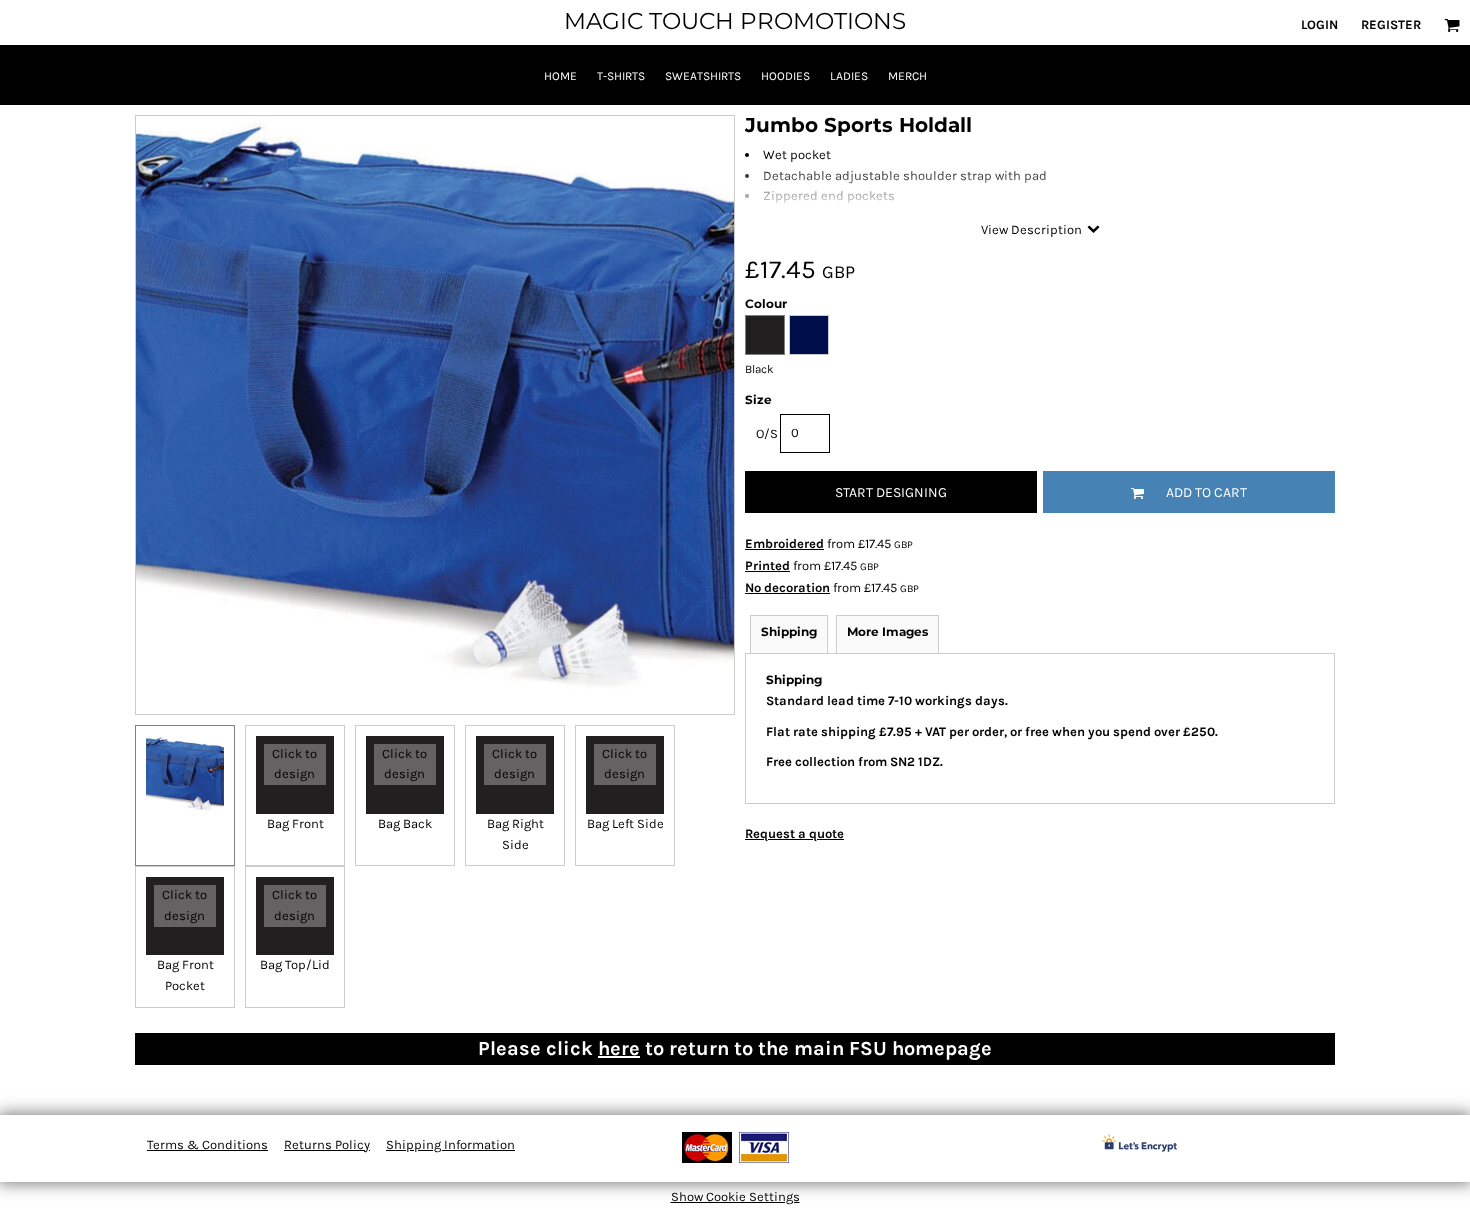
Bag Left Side (625, 823)
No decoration (787, 587)
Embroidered (784, 543)
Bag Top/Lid (295, 964)
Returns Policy (327, 1144)
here (619, 1048)
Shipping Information (450, 1144)
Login (1319, 24)
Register (1391, 24)
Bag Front (295, 823)
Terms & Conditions (207, 1144)
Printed (767, 565)
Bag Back (405, 823)
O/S (767, 433)
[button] (1452, 25)
